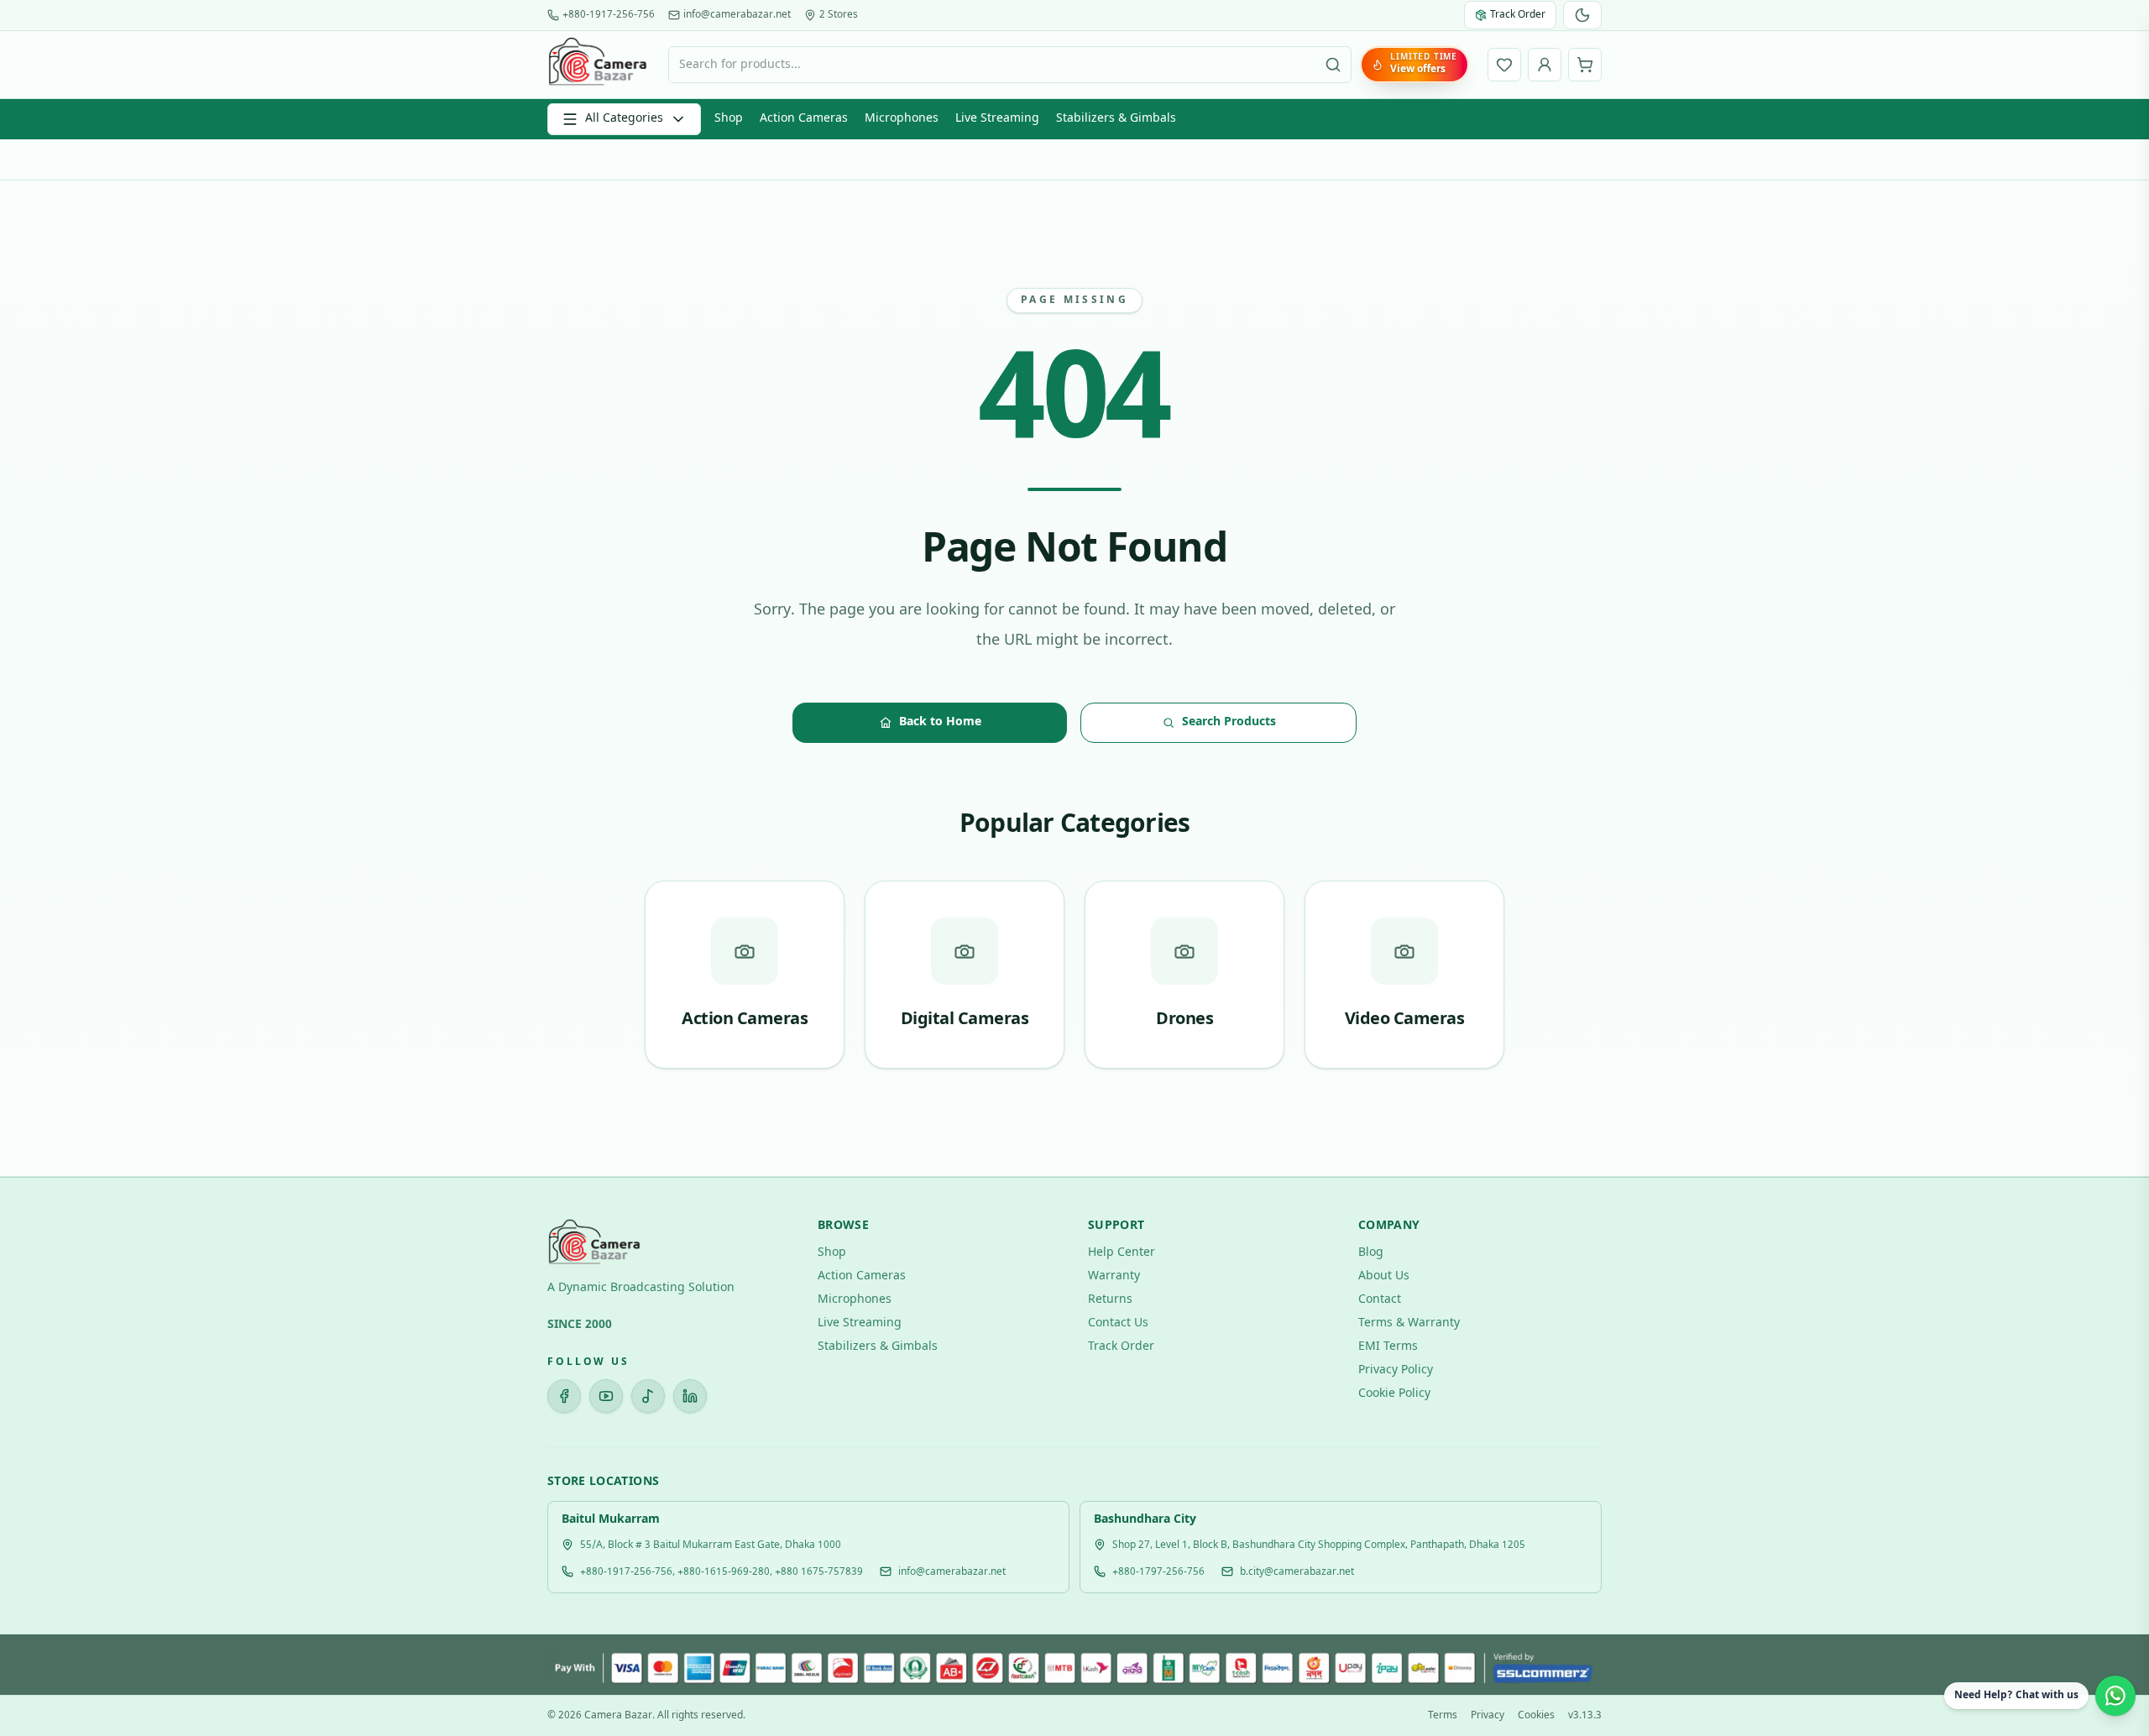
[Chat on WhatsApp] (2115, 1696)
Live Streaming (997, 119)
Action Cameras (804, 119)
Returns (1110, 1300)
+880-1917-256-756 (609, 15)
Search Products (1229, 722)
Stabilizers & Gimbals (1116, 119)
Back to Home (940, 722)
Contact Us (1118, 1323)
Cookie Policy (1394, 1394)
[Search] (1333, 65)
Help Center (1122, 1253)
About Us (1384, 1276)
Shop (729, 119)
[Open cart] (1585, 65)
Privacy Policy (1396, 1370)
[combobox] (1010, 65)
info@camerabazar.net (737, 15)
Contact (1380, 1300)
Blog (1371, 1253)
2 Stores (839, 15)
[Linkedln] (690, 1396)
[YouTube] (606, 1396)
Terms (1443, 1716)
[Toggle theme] (1582, 15)
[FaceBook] (564, 1396)
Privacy (1488, 1716)
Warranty (1114, 1276)
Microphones (902, 119)
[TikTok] (648, 1396)
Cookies (1536, 1716)
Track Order (1121, 1347)
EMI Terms (1388, 1347)
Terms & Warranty (1409, 1323)
